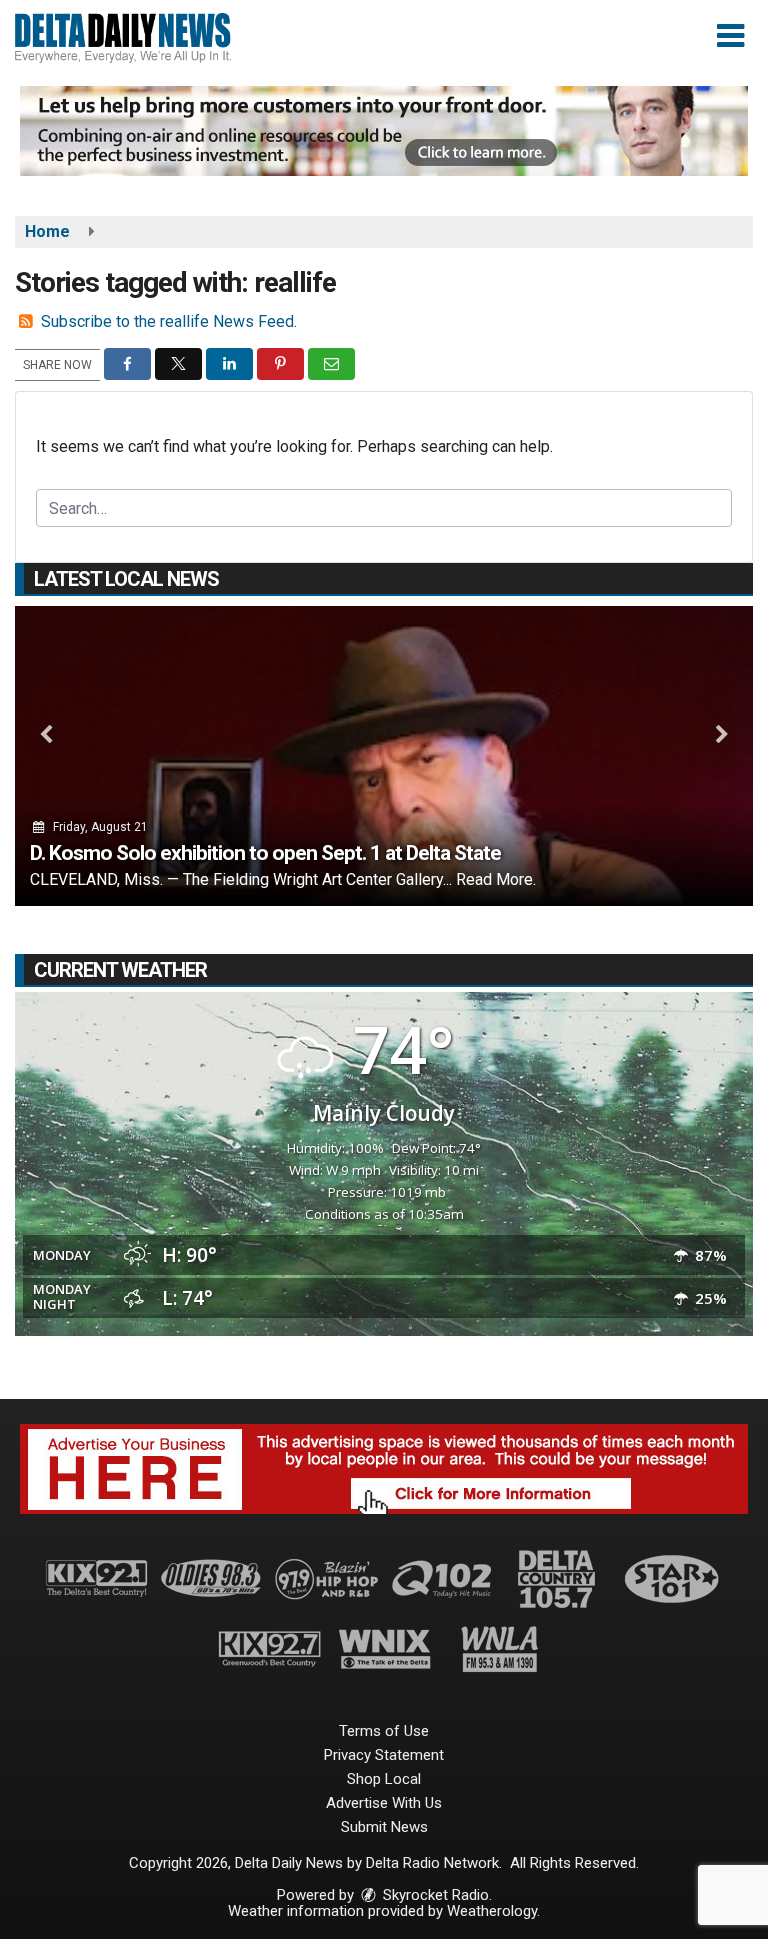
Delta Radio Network (432, 1863)
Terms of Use (384, 1731)
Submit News (384, 1827)
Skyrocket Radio (434, 1895)
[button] (730, 36)
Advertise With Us (384, 1803)
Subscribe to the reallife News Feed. (169, 321)
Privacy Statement (384, 1755)
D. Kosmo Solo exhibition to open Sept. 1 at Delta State (265, 853)
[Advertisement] (384, 131)
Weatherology (492, 1911)
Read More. (496, 879)
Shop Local (384, 1779)
